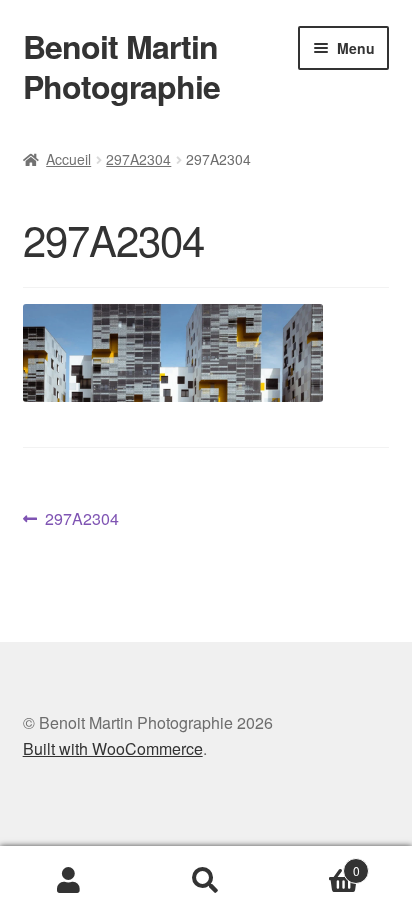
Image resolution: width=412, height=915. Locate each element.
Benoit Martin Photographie (121, 66)
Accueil (68, 159)
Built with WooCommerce (113, 748)
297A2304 (138, 159)
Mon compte (68, 881)
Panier (317, 863)
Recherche (205, 881)
